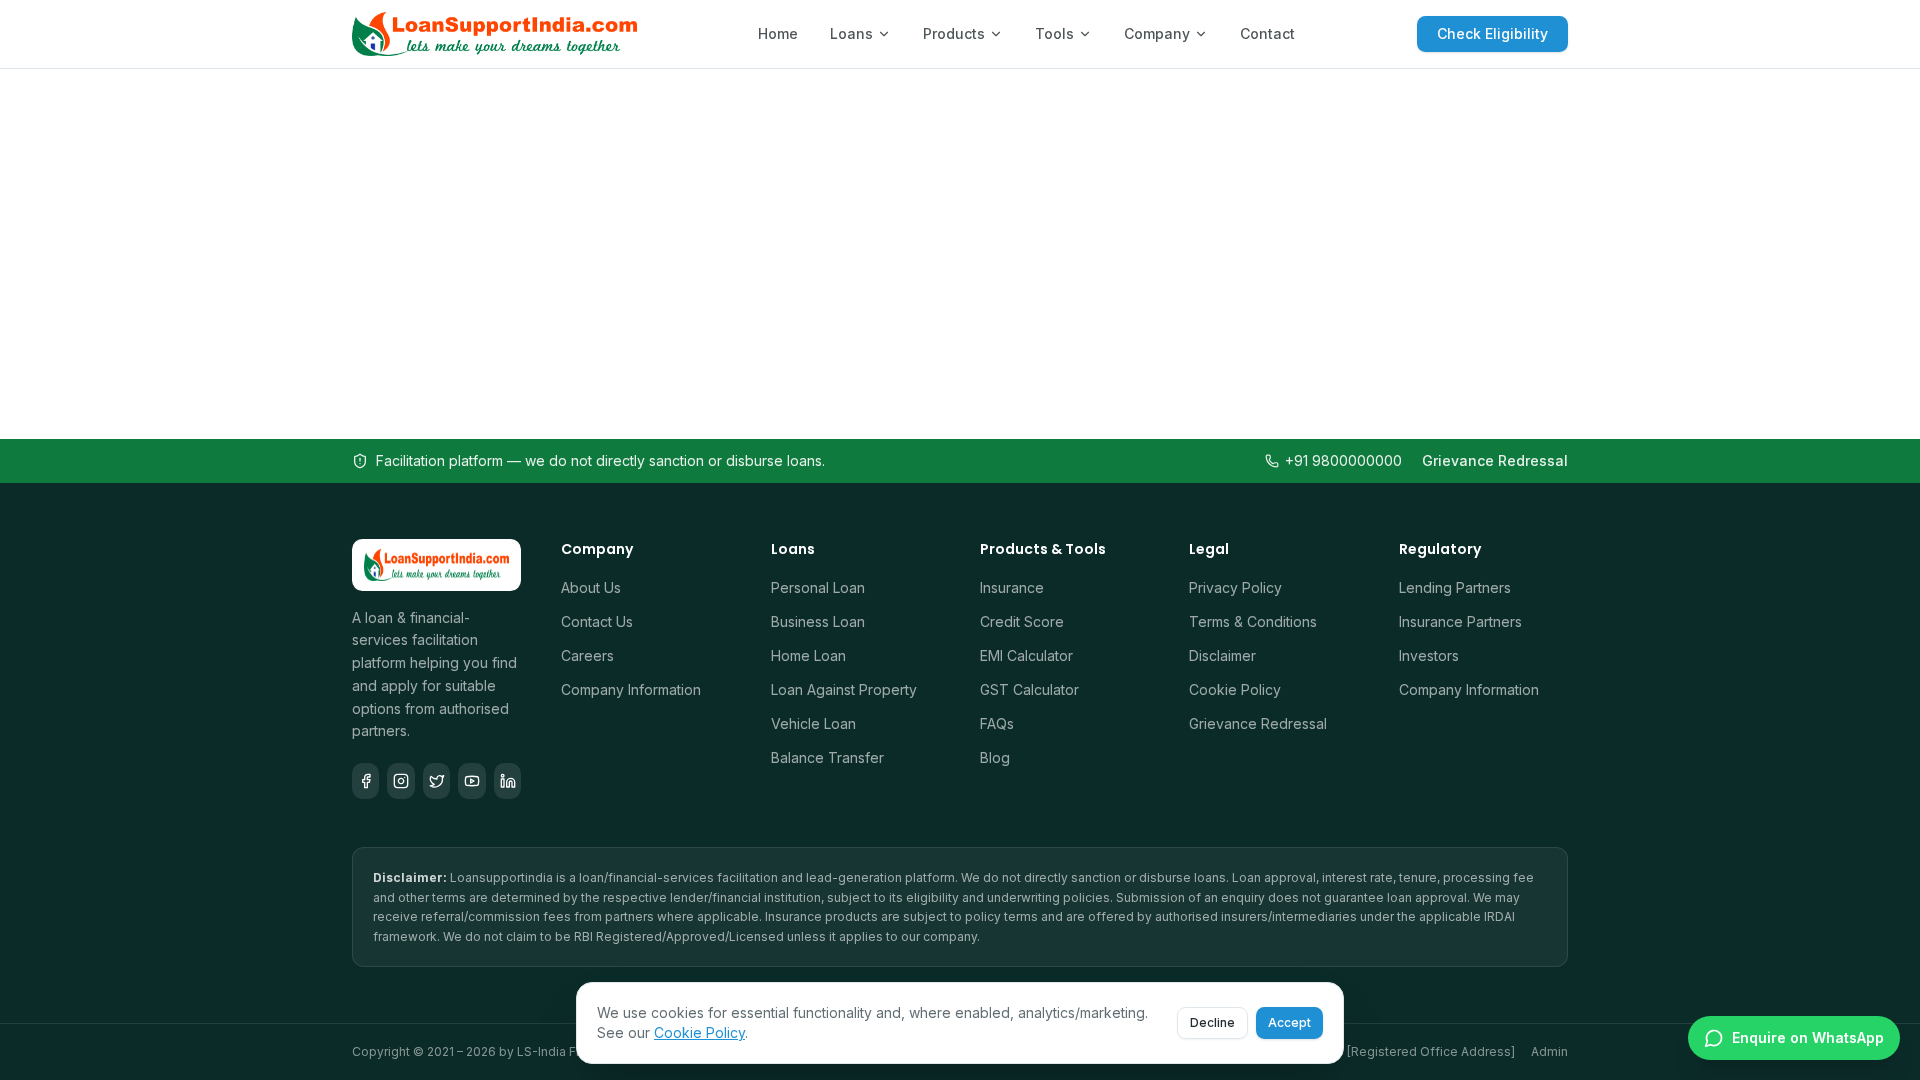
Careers (587, 655)
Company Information (631, 689)
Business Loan (818, 621)
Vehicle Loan (813, 723)
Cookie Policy (1235, 689)
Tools (1054, 33)
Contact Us (597, 621)
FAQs (997, 723)
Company (1157, 33)
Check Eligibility (1492, 33)
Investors (1429, 655)
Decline (1212, 1022)
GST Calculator (1029, 689)
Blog (995, 757)
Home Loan (808, 655)
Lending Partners (1455, 587)
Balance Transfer (827, 757)
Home (778, 33)
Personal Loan (818, 587)
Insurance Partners (1460, 621)
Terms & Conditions (1253, 621)
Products (954, 33)
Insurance (1012, 587)
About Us (591, 587)
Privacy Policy (1235, 587)
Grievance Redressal (1495, 460)
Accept (1289, 1022)
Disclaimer (1222, 655)
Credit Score (1022, 621)
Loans (851, 33)
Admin (1549, 1051)
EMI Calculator (1026, 655)
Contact (1267, 33)
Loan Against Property (844, 689)
